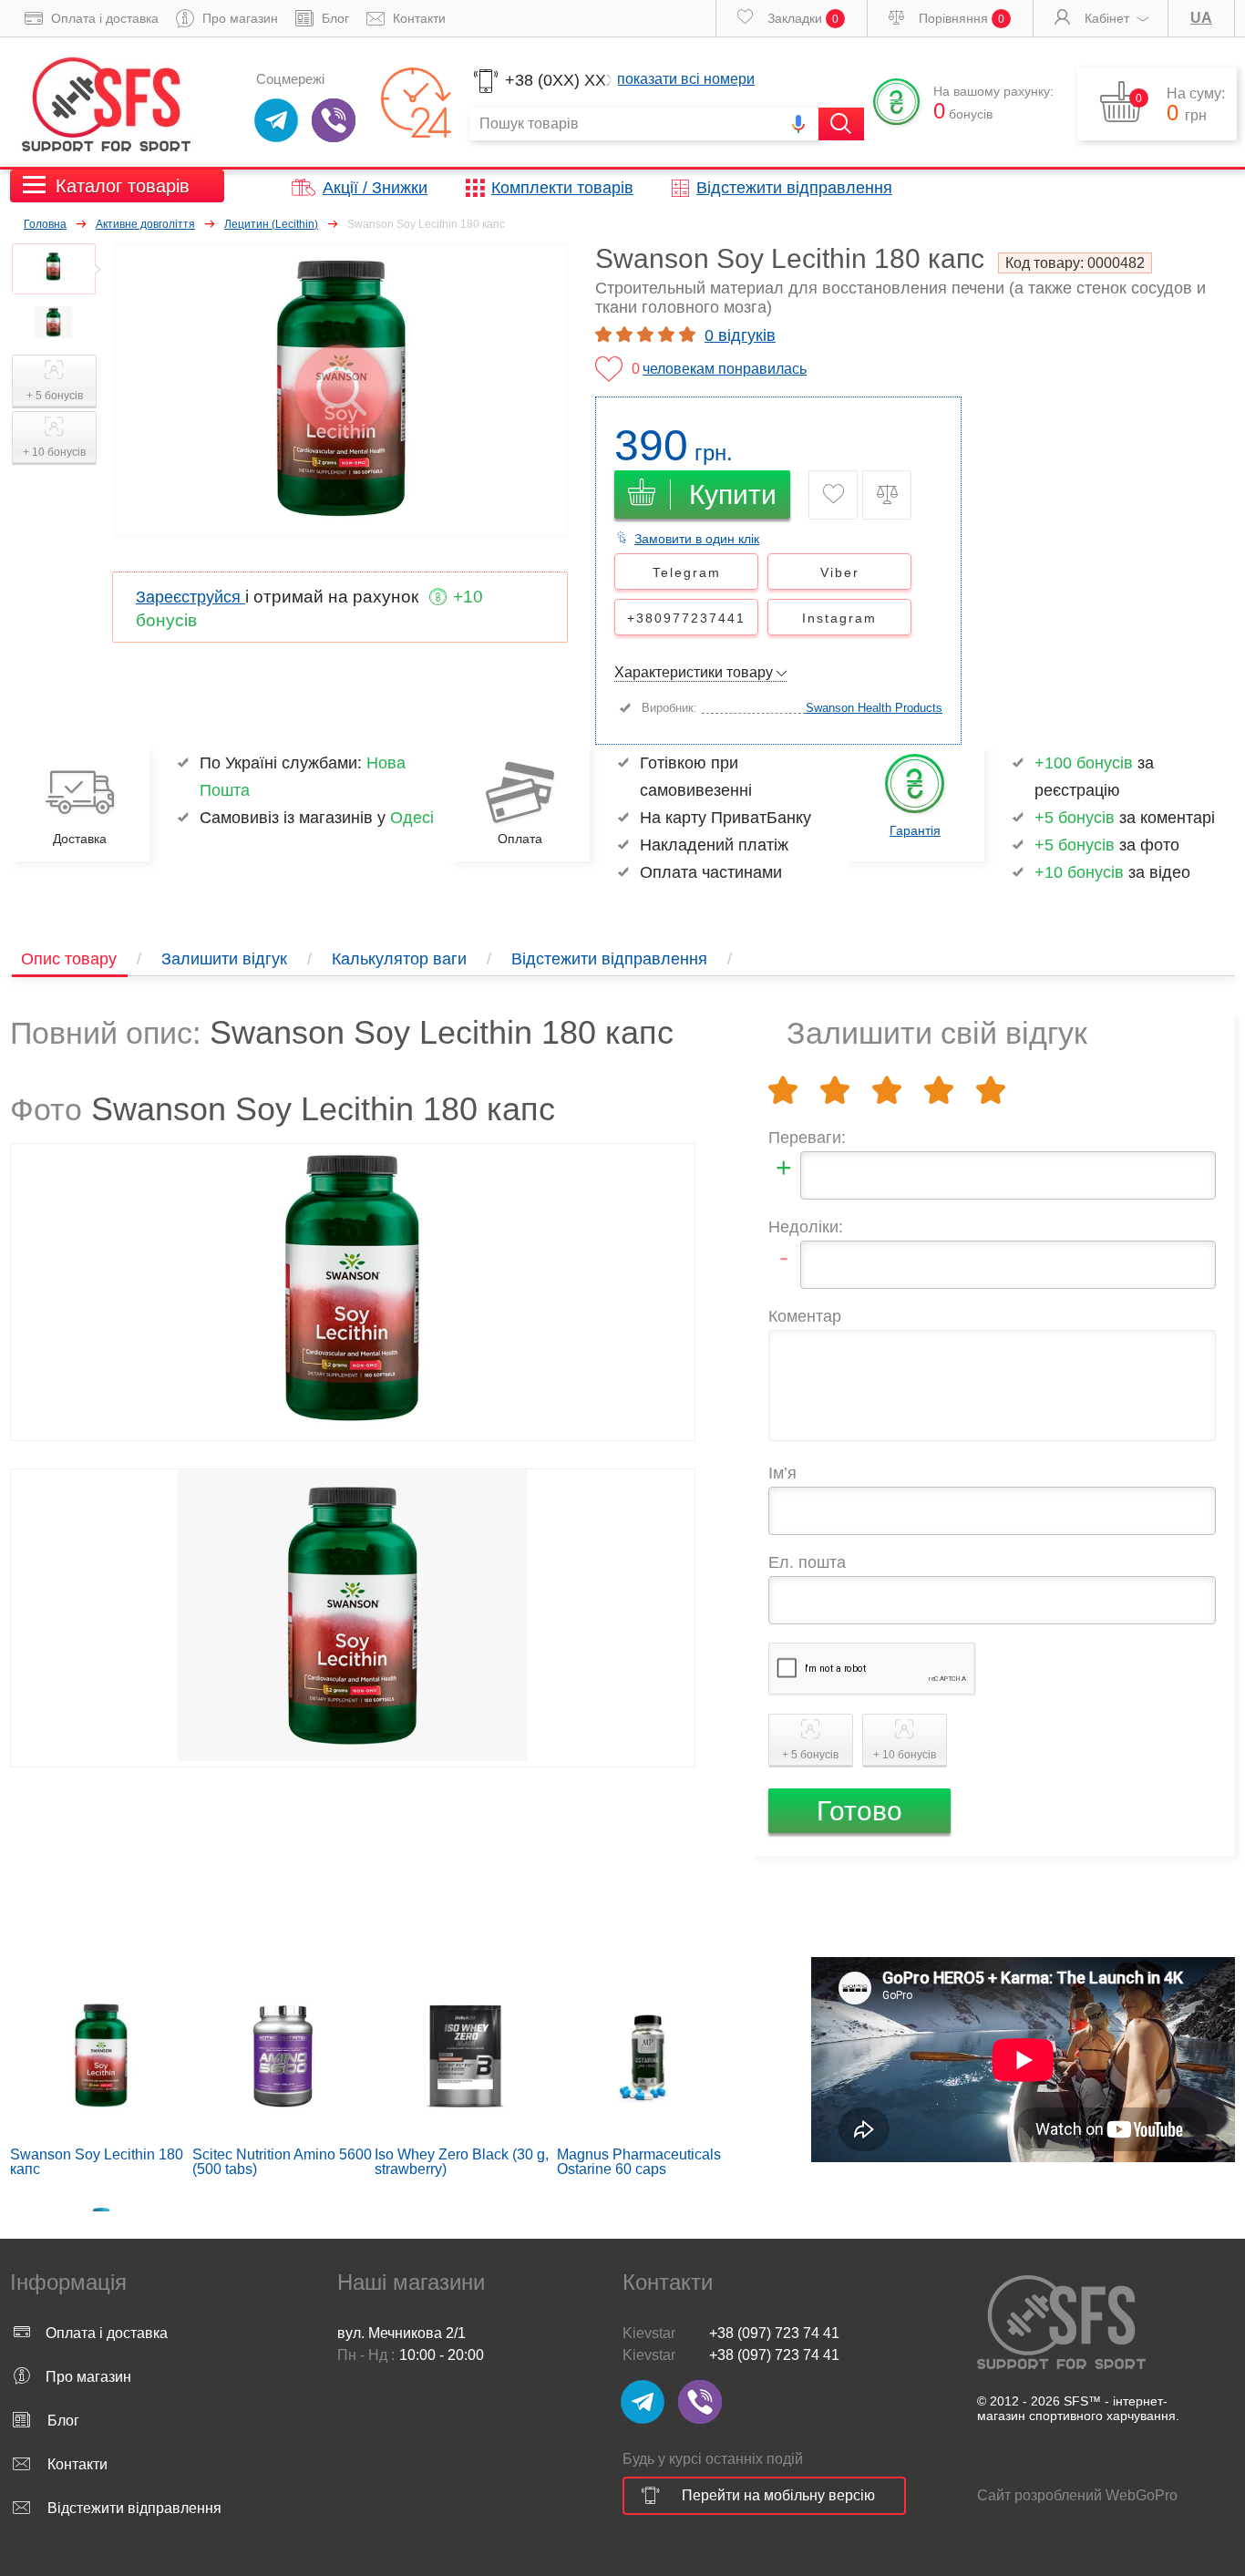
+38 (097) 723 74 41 (774, 2333)
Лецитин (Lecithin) (271, 224)
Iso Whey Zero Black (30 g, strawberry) (462, 2162)
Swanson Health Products (874, 708)
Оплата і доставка (103, 18)
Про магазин (238, 18)
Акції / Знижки (375, 188)
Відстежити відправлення (794, 188)
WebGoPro (1142, 2495)
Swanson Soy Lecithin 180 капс (97, 2162)
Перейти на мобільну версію (778, 2495)
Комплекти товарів (562, 188)
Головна (45, 224)
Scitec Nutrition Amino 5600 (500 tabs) (282, 2162)
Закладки (801, 18)
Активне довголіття (145, 224)
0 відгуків (740, 335)
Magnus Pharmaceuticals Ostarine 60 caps (639, 2162)
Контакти (417, 18)
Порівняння (960, 18)
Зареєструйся (190, 597)
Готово (859, 1811)
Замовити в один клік (697, 539)
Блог (334, 18)
